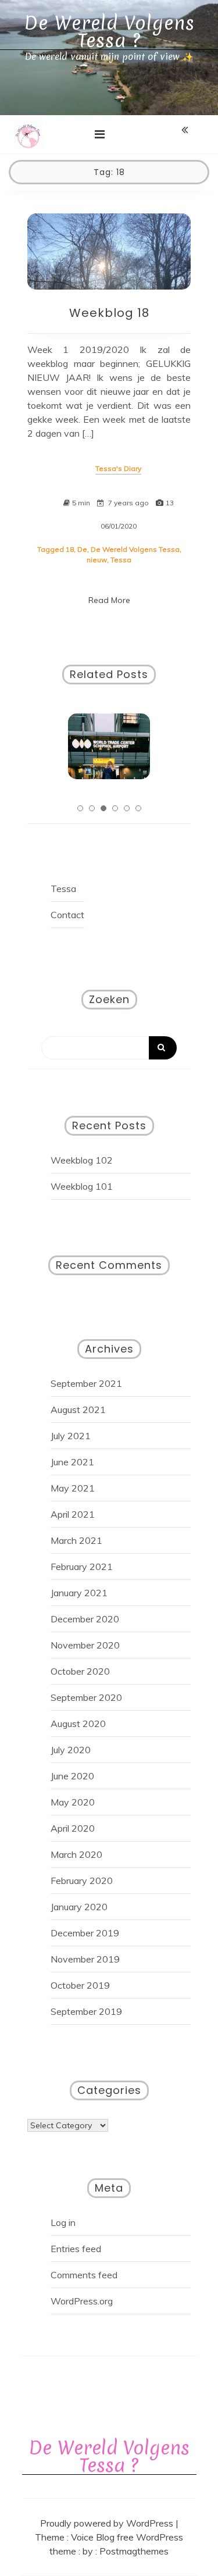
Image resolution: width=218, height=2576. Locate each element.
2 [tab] (92, 808)
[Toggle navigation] (100, 134)
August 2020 (78, 1724)
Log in (63, 2222)
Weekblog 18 (109, 313)
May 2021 (73, 1488)
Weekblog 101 (82, 1186)
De (82, 549)
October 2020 (80, 1671)
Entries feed (76, 2249)
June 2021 (72, 1462)
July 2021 (71, 1436)
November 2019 (85, 1959)
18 (70, 549)
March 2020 (76, 1854)
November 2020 (85, 1645)
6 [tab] (138, 808)
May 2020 (73, 1802)
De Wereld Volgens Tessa (135, 549)
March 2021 (76, 1540)
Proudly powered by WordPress (108, 2523)
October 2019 (80, 1985)
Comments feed (84, 2275)
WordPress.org (82, 2301)
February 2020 (82, 1881)
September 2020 (86, 1697)
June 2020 (72, 1776)
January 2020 (79, 1907)
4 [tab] (115, 808)
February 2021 (82, 1567)
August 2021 (78, 1410)
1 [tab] (80, 808)
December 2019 (85, 1933)
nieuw (97, 560)
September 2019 (86, 2011)
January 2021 (79, 1593)
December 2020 (85, 1619)
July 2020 (71, 1750)
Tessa (121, 560)
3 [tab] (103, 808)
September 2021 (86, 1383)
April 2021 (73, 1514)
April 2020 (73, 1828)
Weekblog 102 (82, 1160)
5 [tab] (127, 808)
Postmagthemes (134, 2551)
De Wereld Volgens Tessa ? (109, 32)
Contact (67, 915)
